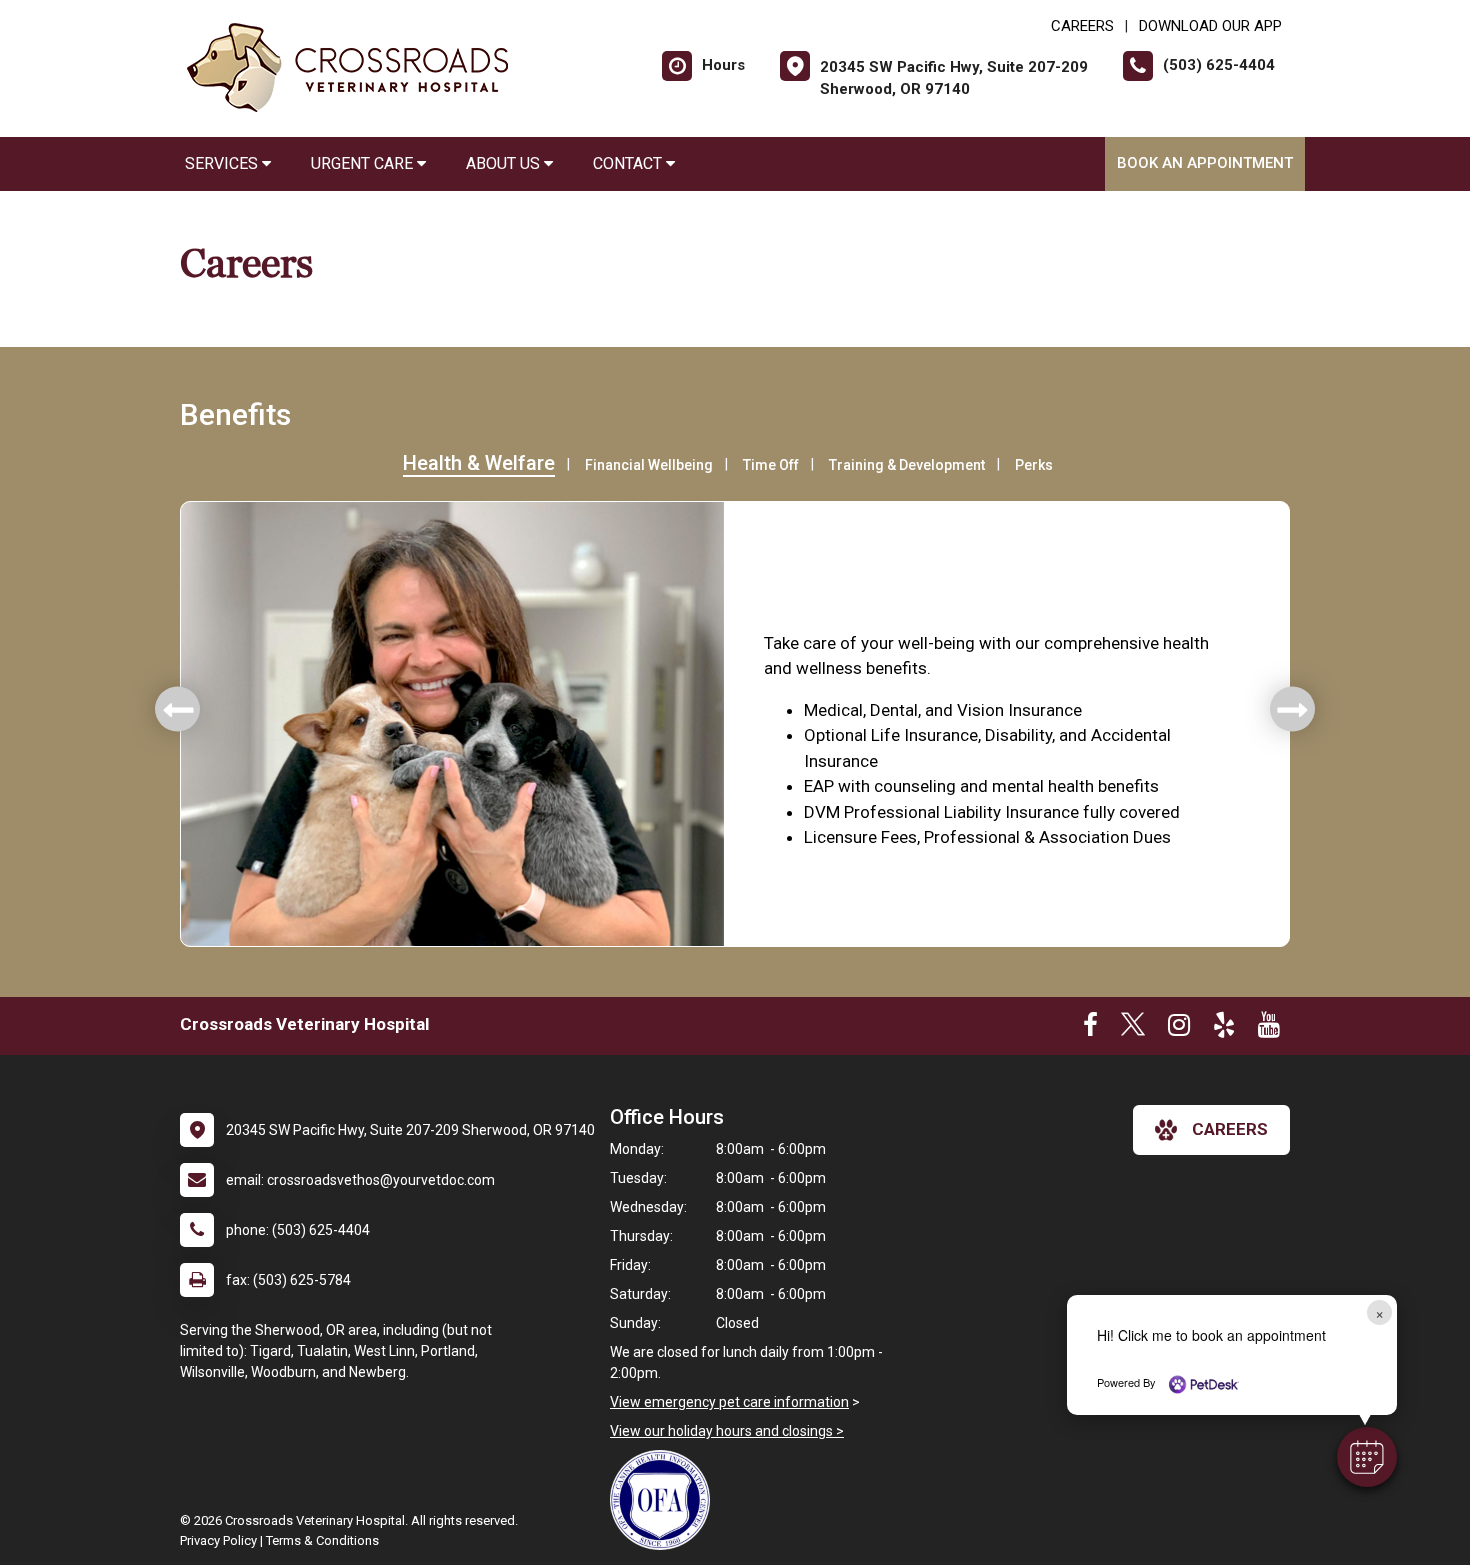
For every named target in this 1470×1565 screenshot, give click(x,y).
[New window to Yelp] (1224, 1029)
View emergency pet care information (729, 1402)
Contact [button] (629, 163)
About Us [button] (505, 163)
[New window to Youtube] (1269, 1029)
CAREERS (1082, 26)
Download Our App (1210, 26)
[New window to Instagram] (1179, 1029)
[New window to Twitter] (1133, 1029)
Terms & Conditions (322, 1540)
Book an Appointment (1205, 163)
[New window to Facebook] (1090, 1029)
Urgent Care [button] (364, 163)
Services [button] (223, 163)
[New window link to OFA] (665, 1500)
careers (1230, 1129)
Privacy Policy (218, 1540)
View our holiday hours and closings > (727, 1431)
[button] (1367, 1457)
